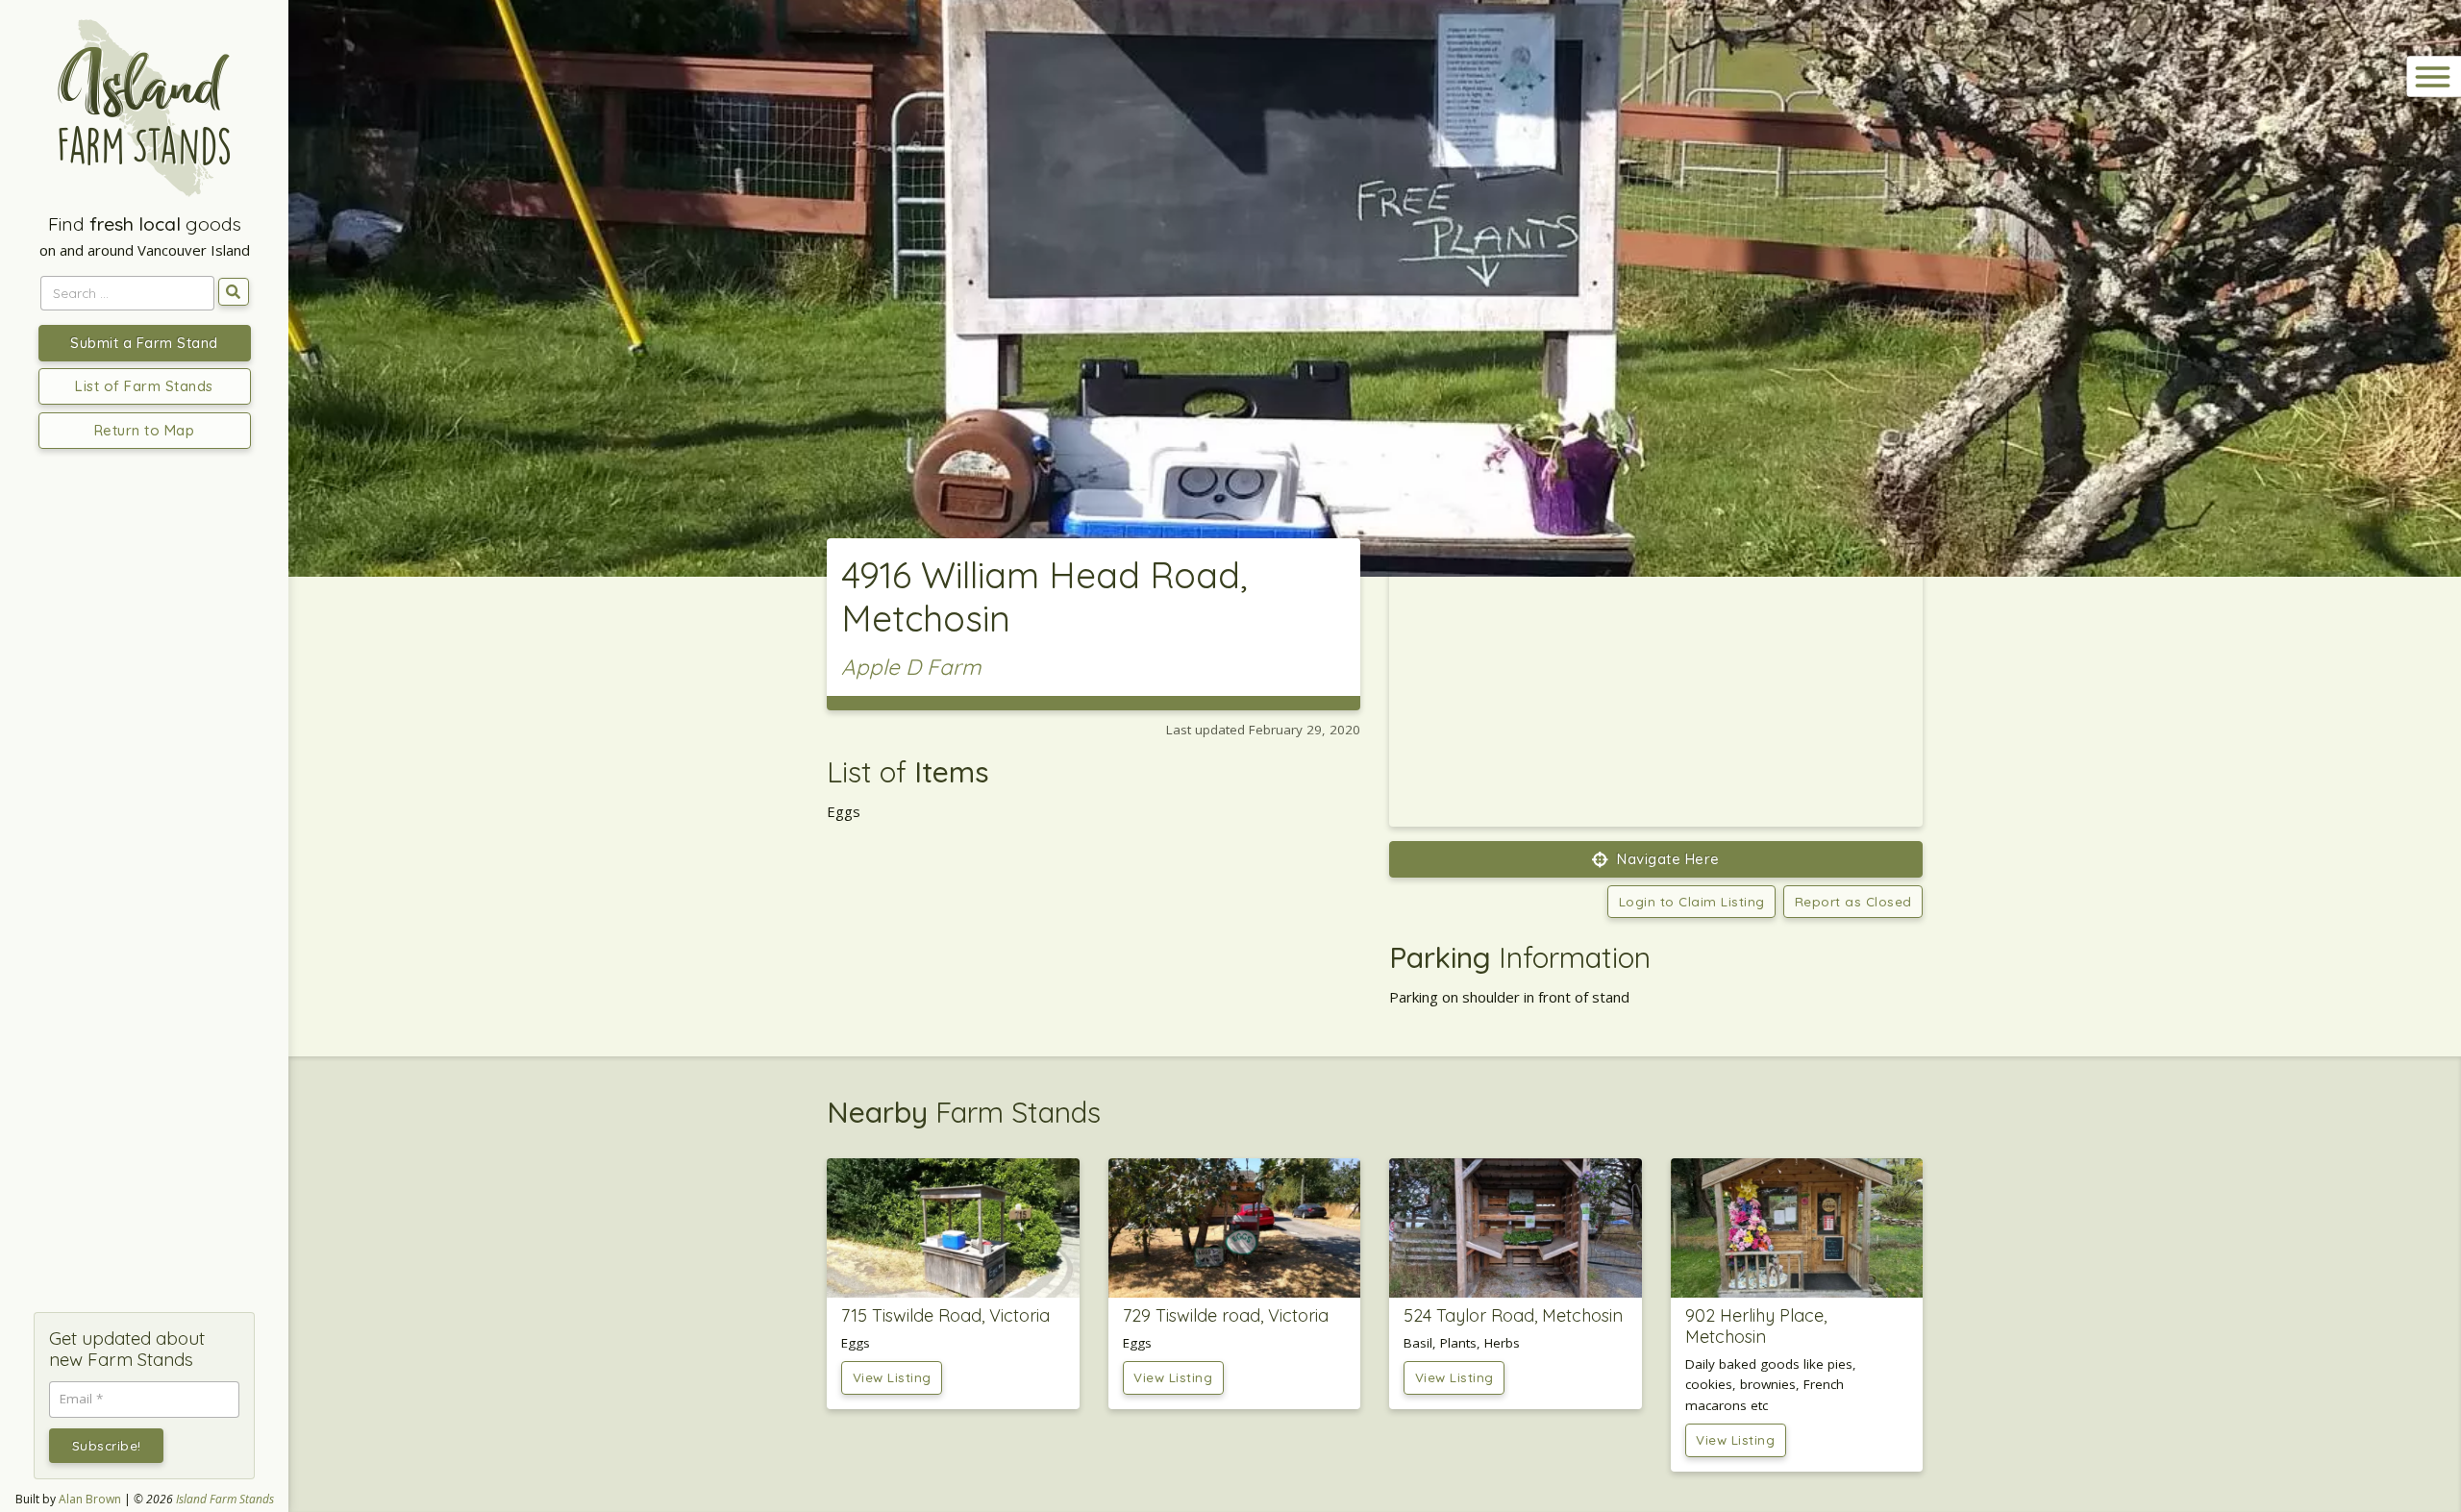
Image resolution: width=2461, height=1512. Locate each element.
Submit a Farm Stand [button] (144, 343)
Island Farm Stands (225, 1499)
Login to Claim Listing (1692, 901)
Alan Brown (90, 1499)
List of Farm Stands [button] (144, 386)
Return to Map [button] (145, 430)
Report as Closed (1853, 901)
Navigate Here (1666, 859)
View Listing (892, 1377)
